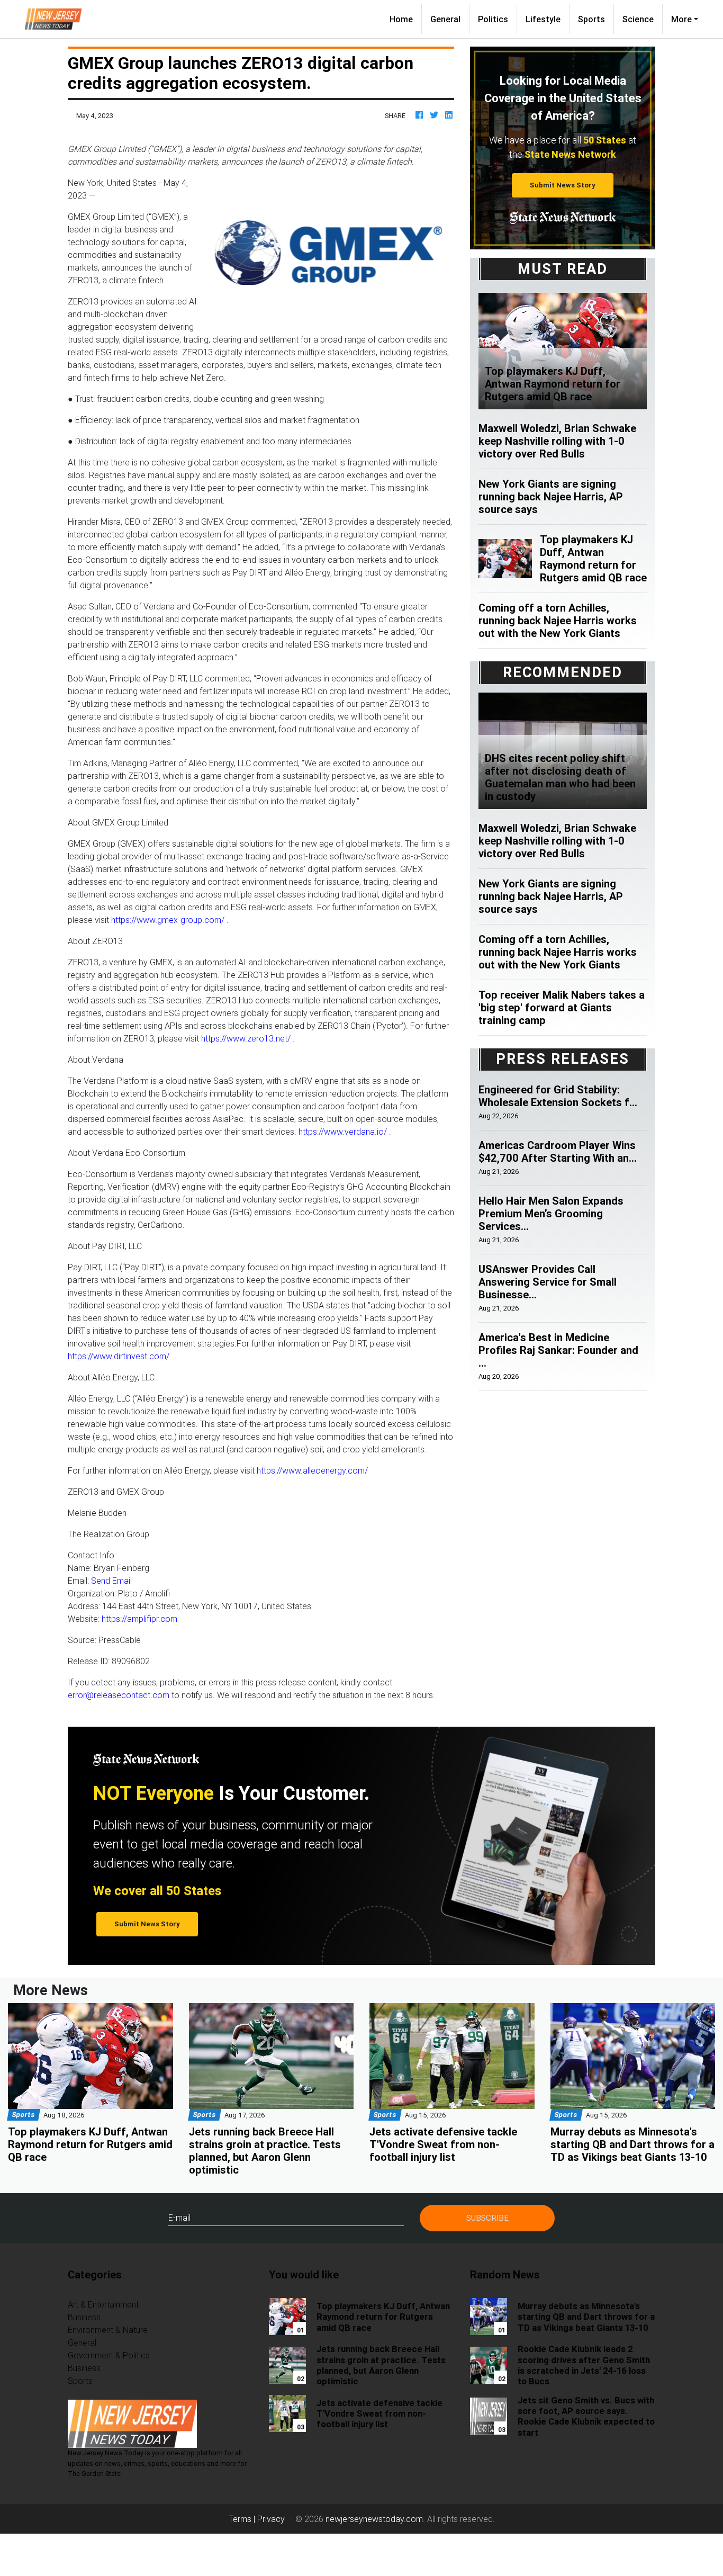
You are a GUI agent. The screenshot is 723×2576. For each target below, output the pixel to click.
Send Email (111, 1581)
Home (405, 19)
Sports (591, 19)
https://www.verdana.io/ (343, 1132)
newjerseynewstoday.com (374, 2519)
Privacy (271, 2519)
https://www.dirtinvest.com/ (119, 1356)
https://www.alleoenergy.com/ (312, 1470)
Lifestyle (543, 19)
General (445, 19)
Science (638, 19)
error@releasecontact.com (119, 1695)
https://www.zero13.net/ (246, 1038)
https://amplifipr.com (139, 1619)
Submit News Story (563, 185)
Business (84, 2317)
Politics (493, 19)
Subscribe (487, 2218)
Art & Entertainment (103, 2304)
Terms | (243, 2519)
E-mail (179, 2218)
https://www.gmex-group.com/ (168, 920)
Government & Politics (109, 2355)
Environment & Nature (108, 2330)
